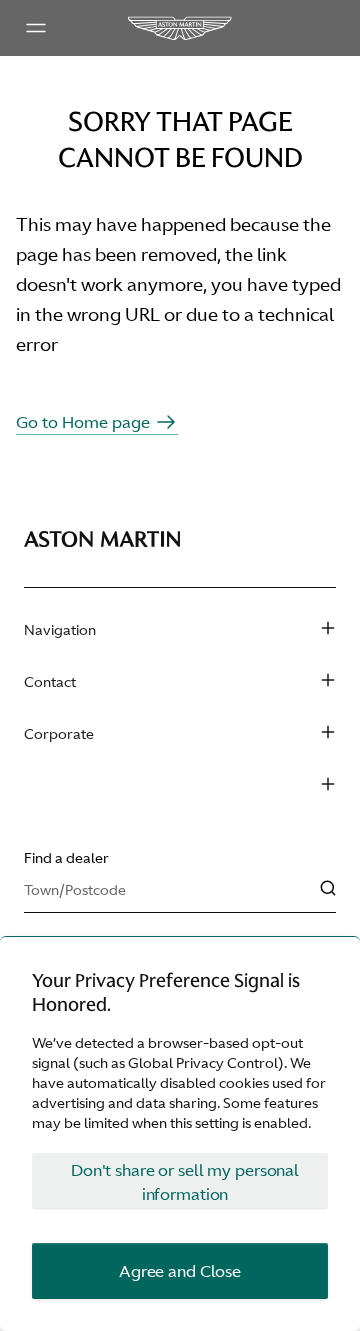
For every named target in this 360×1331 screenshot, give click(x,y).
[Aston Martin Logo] (180, 28)
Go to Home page (83, 422)
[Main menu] (36, 28)
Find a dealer (66, 858)
